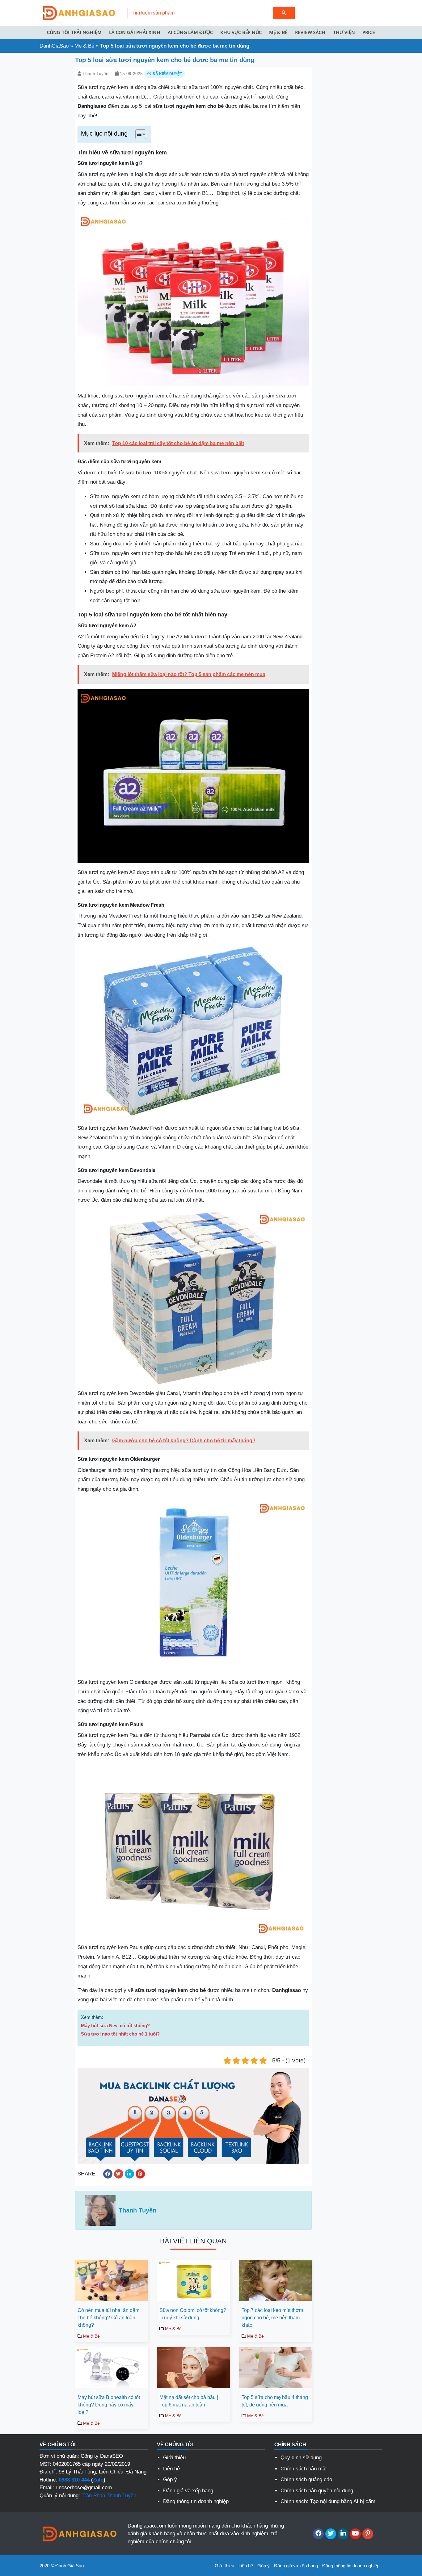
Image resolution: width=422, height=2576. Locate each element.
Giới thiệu (174, 2458)
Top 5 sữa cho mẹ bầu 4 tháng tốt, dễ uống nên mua (275, 2401)
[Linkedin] (343, 2534)
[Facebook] (318, 2534)
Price (369, 32)
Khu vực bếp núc (241, 32)
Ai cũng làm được (190, 32)
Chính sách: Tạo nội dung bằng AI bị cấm (328, 2501)
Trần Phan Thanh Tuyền (109, 2496)
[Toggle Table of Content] (138, 134)
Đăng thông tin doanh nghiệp (196, 2501)
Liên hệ (171, 2469)
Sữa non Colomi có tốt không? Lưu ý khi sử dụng (193, 2314)
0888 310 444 (74, 2480)
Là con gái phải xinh (135, 32)
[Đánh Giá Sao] (78, 13)
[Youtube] (355, 2534)
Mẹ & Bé (278, 32)
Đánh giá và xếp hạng (188, 2491)
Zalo (98, 2480)
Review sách (310, 32)
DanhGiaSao (54, 46)
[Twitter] (331, 2534)
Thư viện (344, 32)
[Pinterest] (368, 2534)
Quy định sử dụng (301, 2458)
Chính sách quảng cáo (306, 2479)
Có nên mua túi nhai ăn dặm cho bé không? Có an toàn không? (108, 2318)
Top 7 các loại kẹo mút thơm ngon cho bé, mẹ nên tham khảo (272, 2318)
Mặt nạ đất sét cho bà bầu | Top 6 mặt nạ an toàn (189, 2401)
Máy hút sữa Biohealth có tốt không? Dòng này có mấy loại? (109, 2405)
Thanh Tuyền (95, 74)
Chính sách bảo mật (304, 2469)
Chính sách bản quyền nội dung (317, 2491)
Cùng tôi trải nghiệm (74, 32)
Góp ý (170, 2479)
